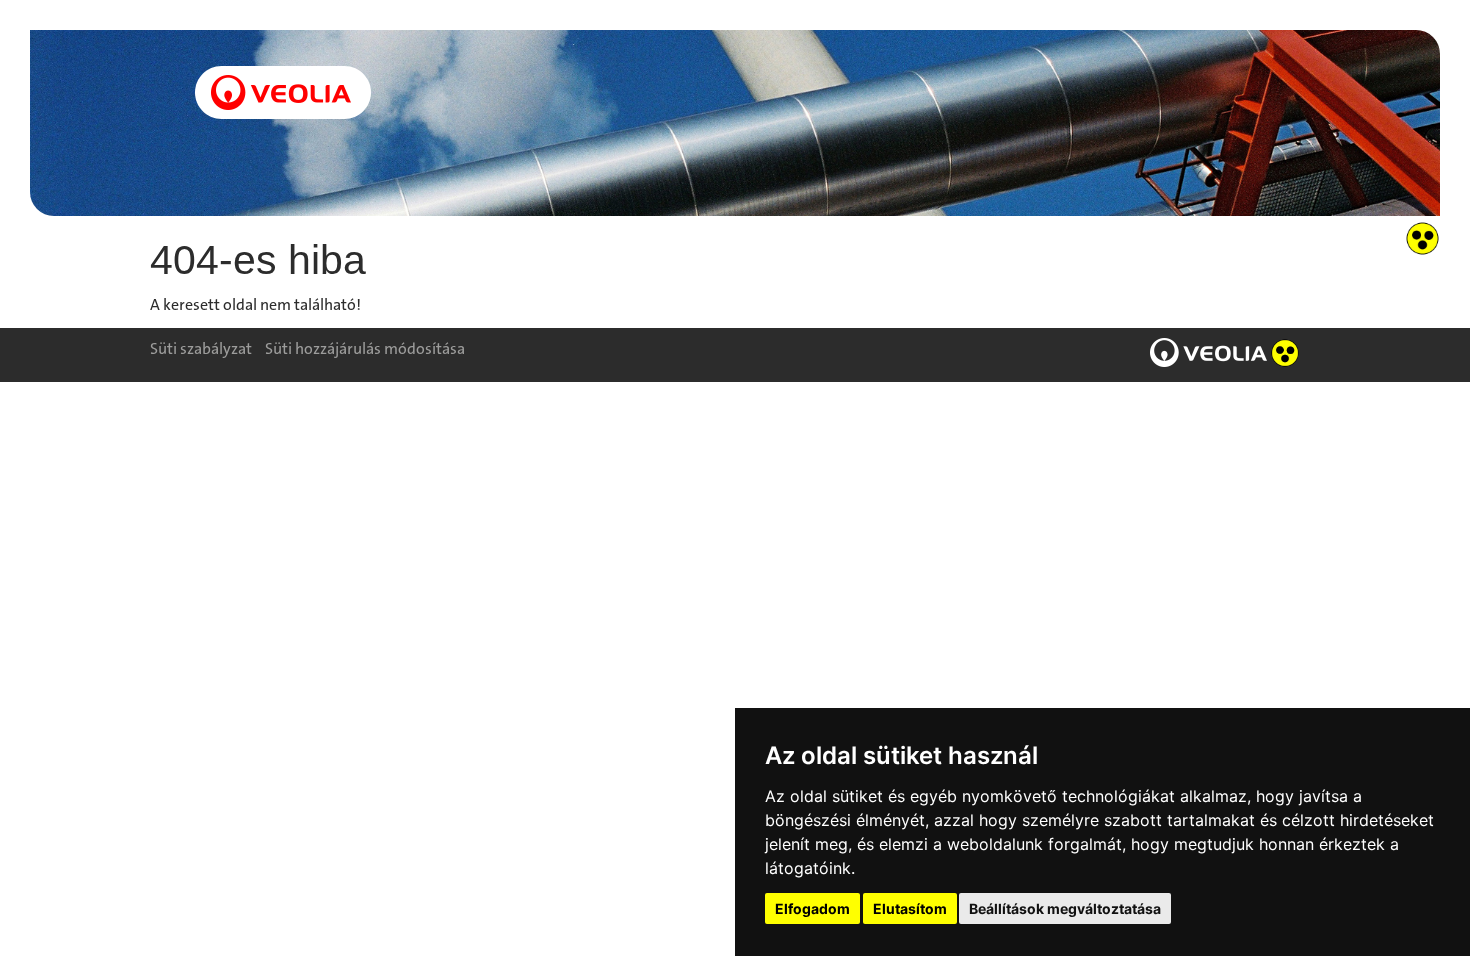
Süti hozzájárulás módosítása (365, 348)
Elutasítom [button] (910, 908)
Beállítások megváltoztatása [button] (1065, 908)
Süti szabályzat (201, 348)
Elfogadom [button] (812, 908)
